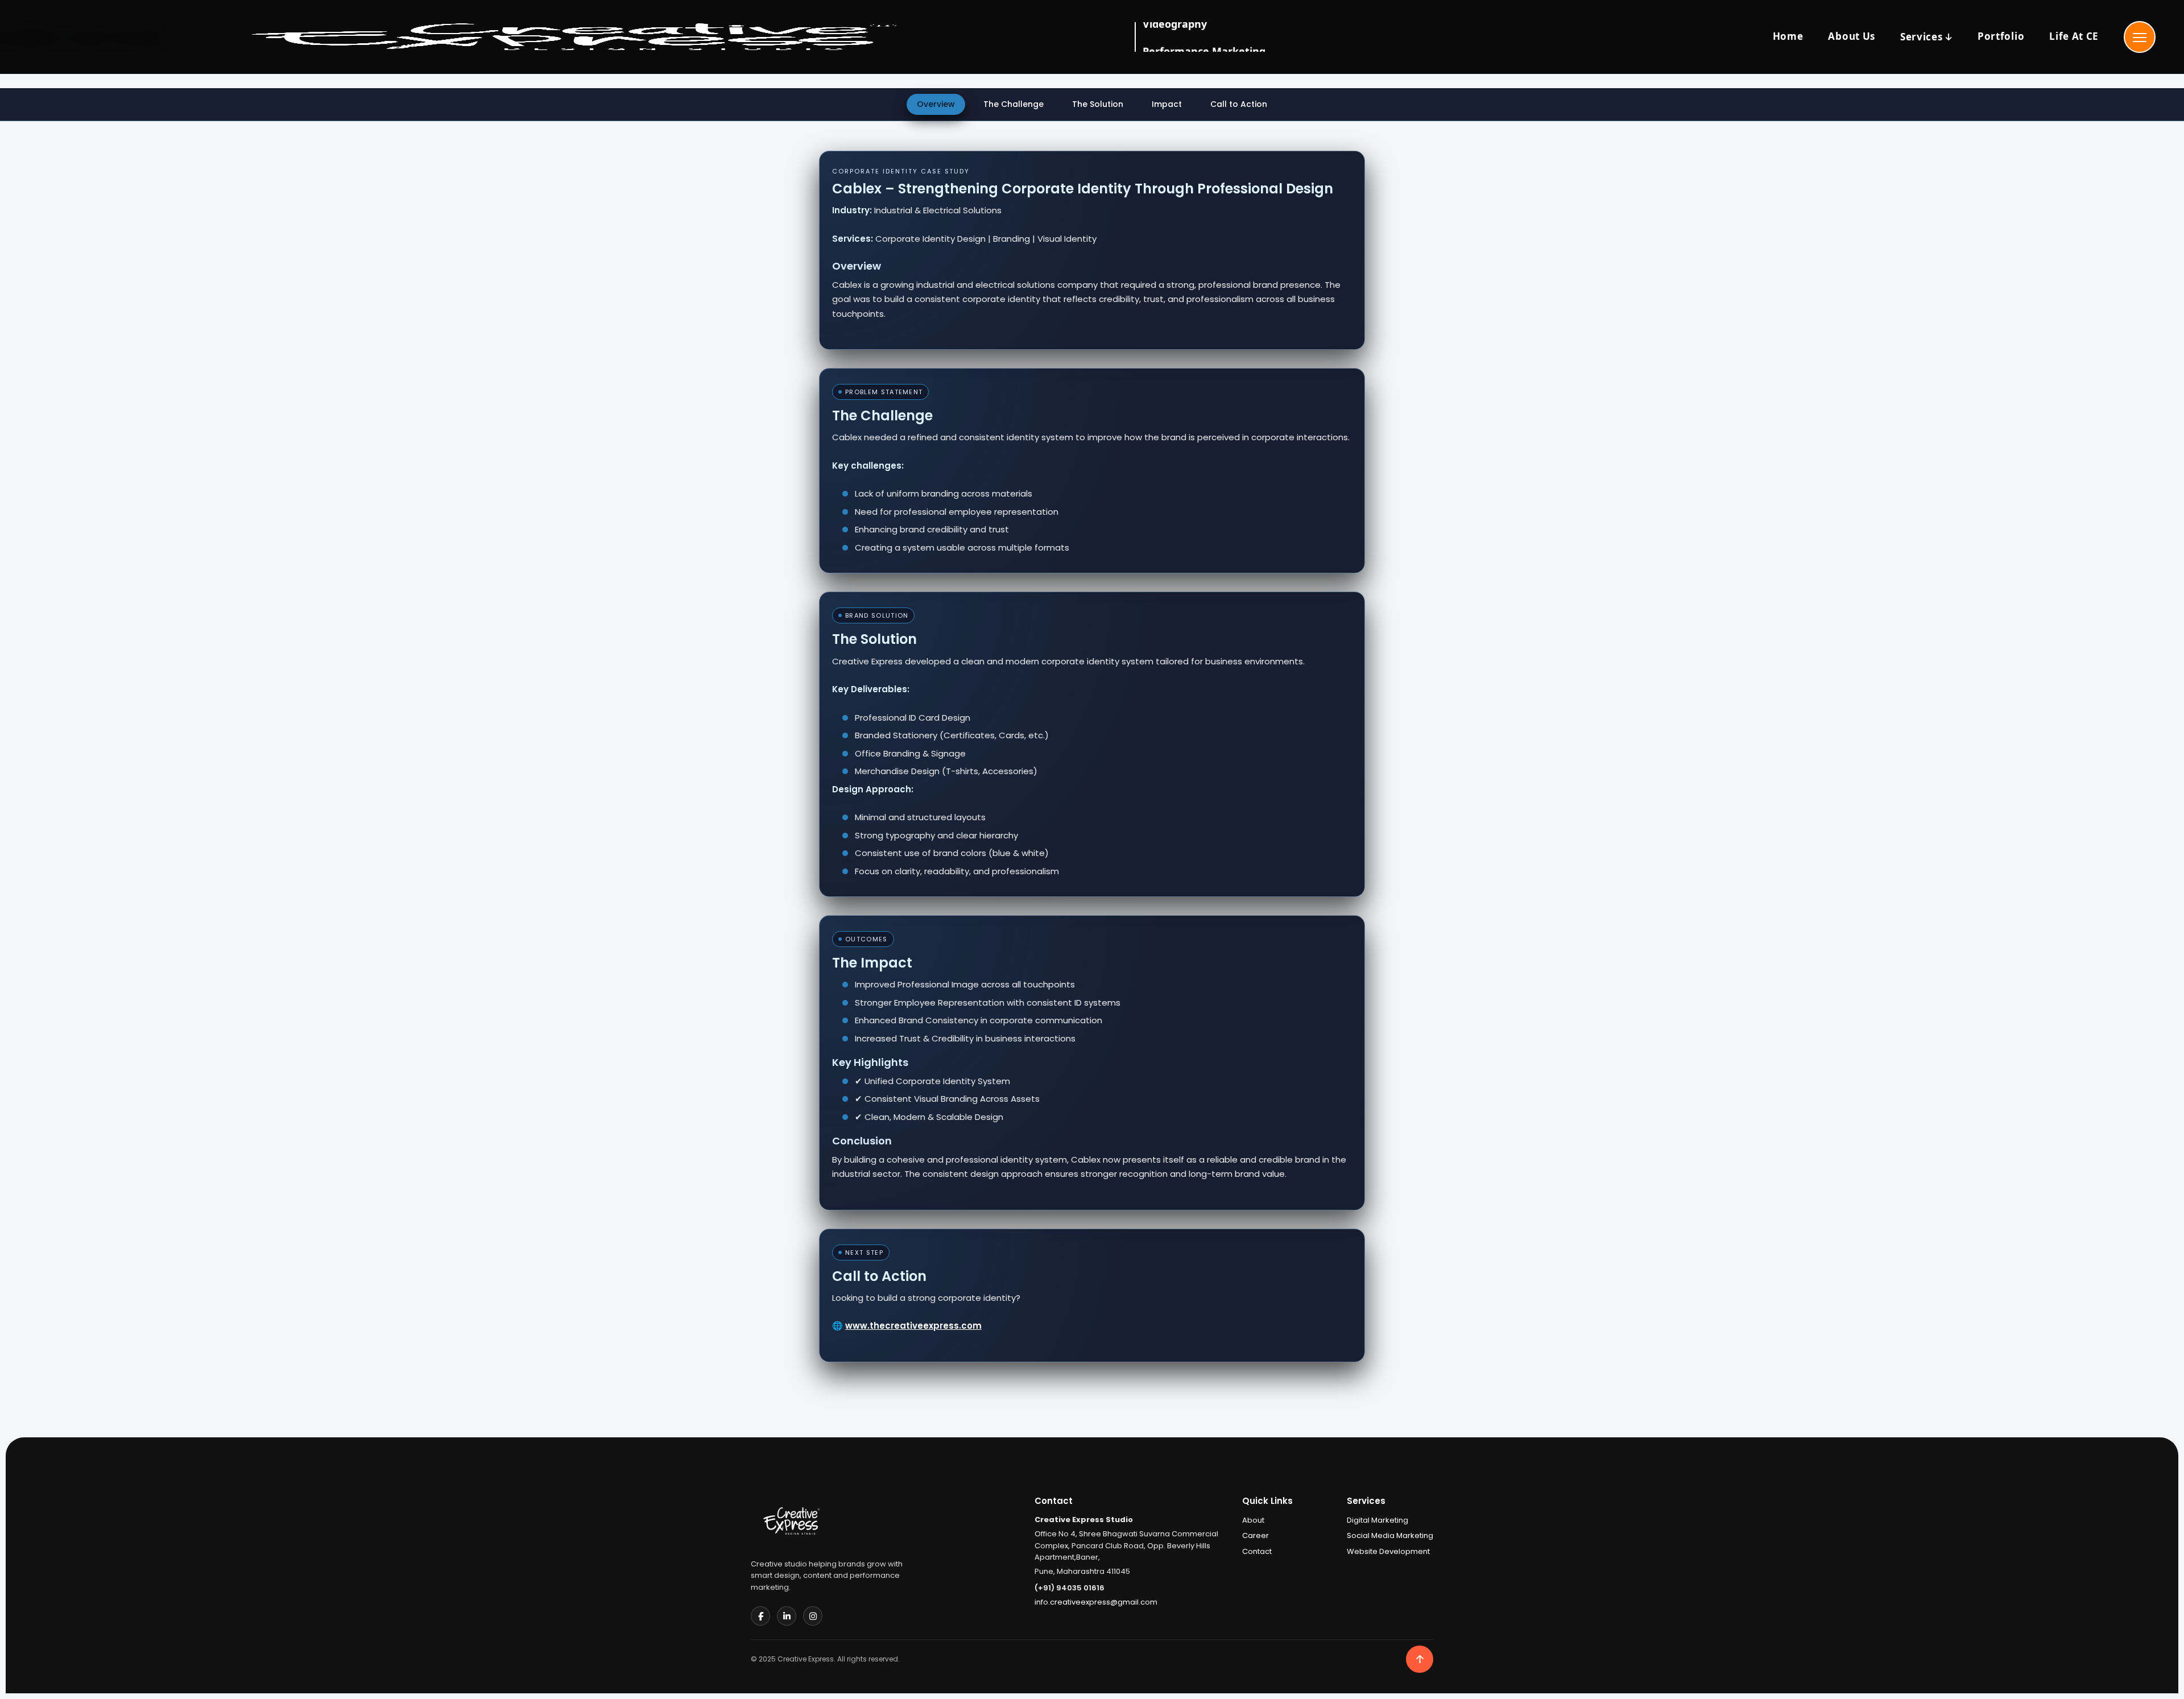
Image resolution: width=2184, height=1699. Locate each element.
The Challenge (1014, 104)
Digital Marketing (1378, 1520)
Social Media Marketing (1390, 1535)
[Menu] (2140, 37)
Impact (1167, 104)
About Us (1851, 36)
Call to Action (1239, 104)
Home (1788, 36)
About (1253, 1520)
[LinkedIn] (787, 1616)
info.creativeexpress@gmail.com (1096, 1602)
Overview (936, 104)
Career (1256, 1535)
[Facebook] (760, 1616)
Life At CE (2074, 36)
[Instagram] (813, 1616)
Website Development (1388, 1551)
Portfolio (2001, 36)
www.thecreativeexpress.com (913, 1326)
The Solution (1098, 104)
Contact (1257, 1551)
